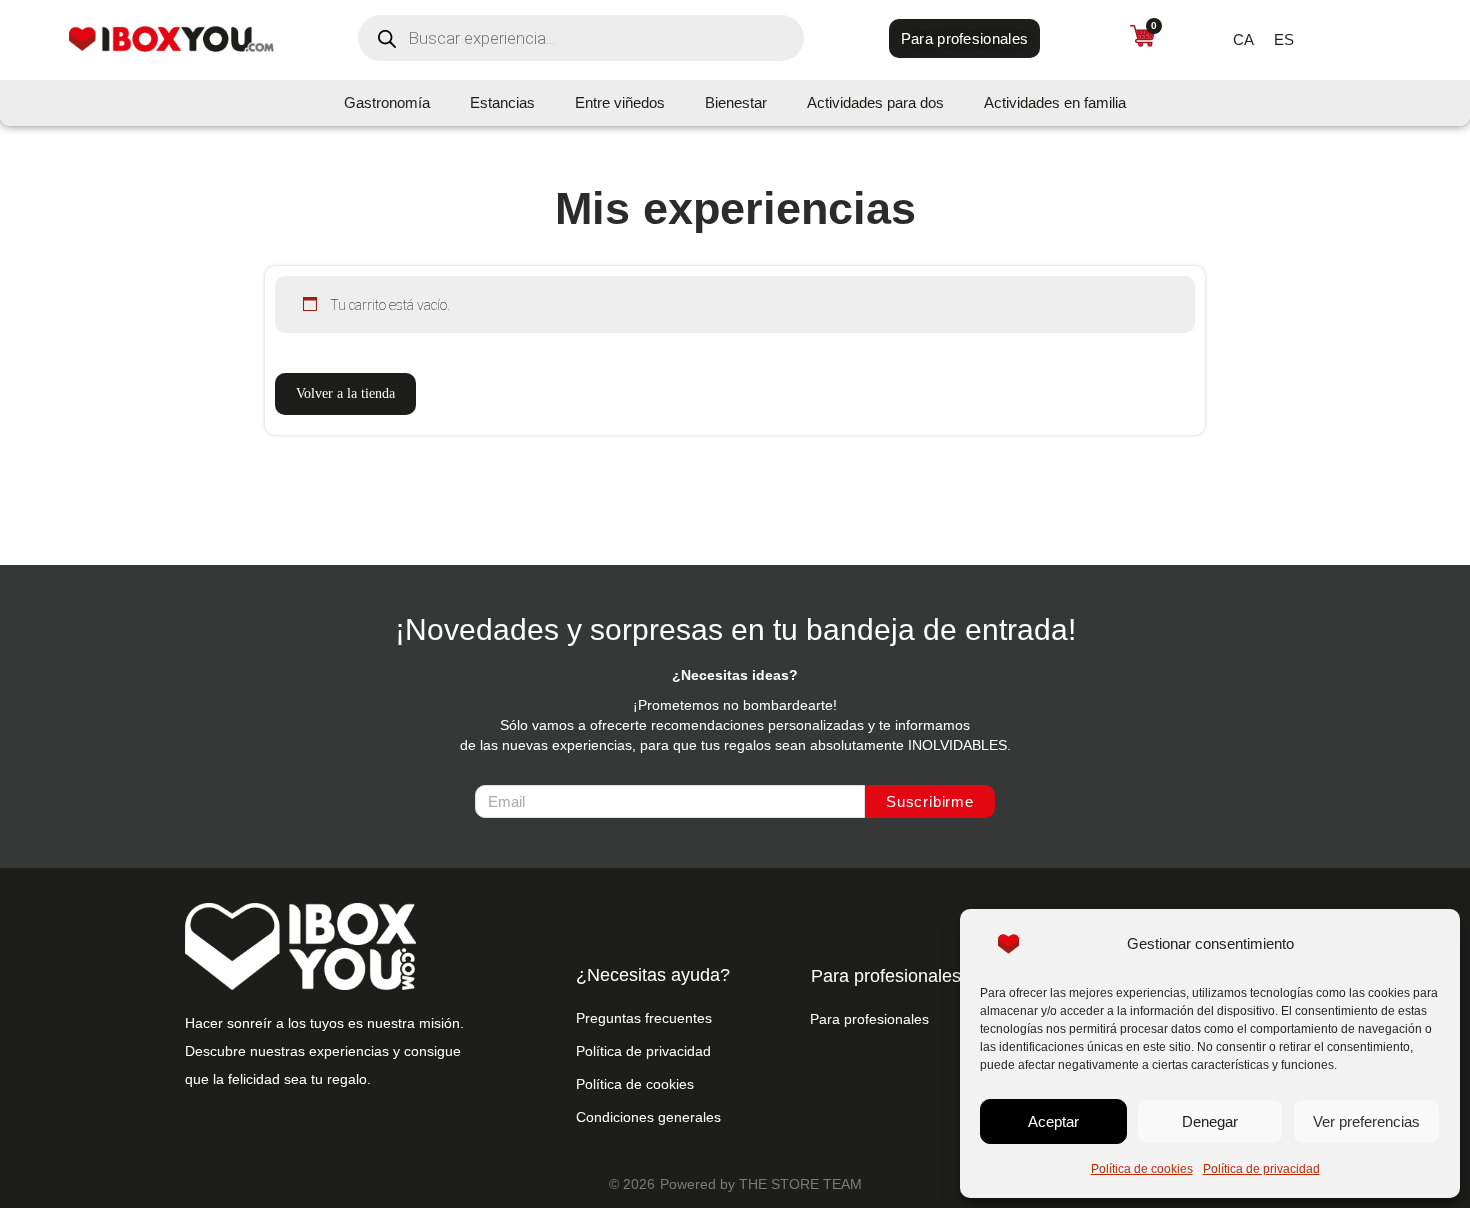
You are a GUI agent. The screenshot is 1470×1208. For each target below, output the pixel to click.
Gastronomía (387, 102)
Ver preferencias (1366, 1121)
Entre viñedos (620, 102)
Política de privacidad (1261, 1169)
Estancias (502, 102)
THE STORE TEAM (800, 1184)
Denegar (1210, 1121)
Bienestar (736, 102)
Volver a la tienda (345, 393)
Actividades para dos (875, 102)
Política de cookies (1142, 1169)
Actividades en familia (1055, 102)
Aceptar (1053, 1121)
